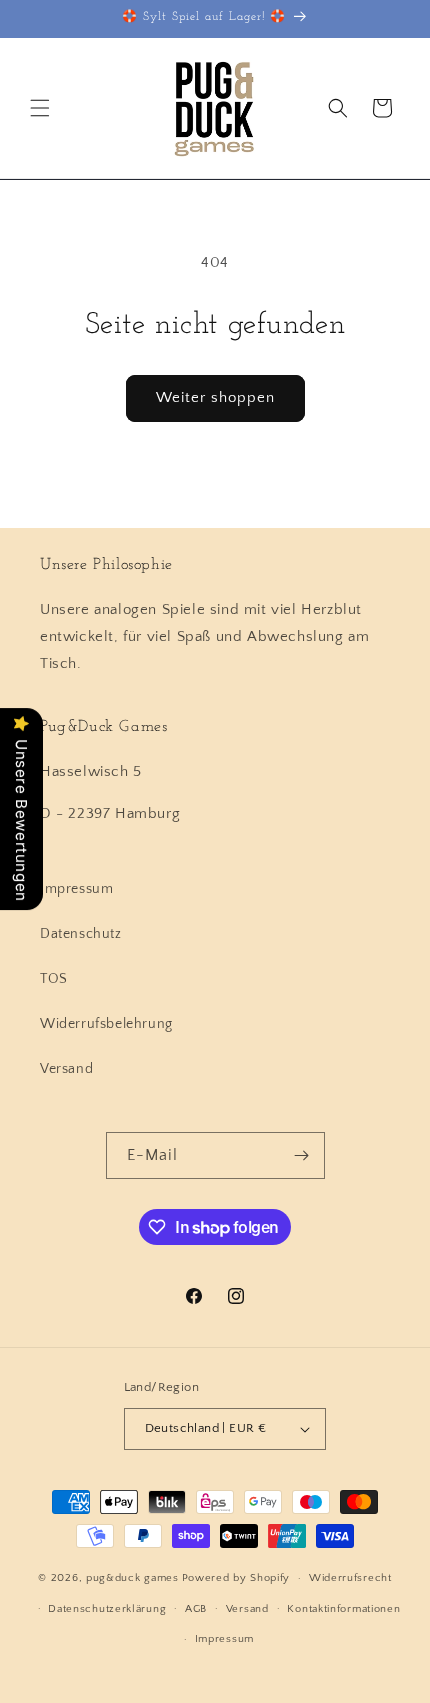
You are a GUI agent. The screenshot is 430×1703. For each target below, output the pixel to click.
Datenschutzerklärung (107, 1609)
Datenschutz (81, 934)
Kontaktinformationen (343, 1609)
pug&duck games (132, 1578)
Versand (66, 1069)
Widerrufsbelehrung (106, 1024)
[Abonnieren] (302, 1155)
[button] (40, 108)
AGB (196, 1609)
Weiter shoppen (215, 397)
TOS (54, 979)
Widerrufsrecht (350, 1578)
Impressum (76, 889)
